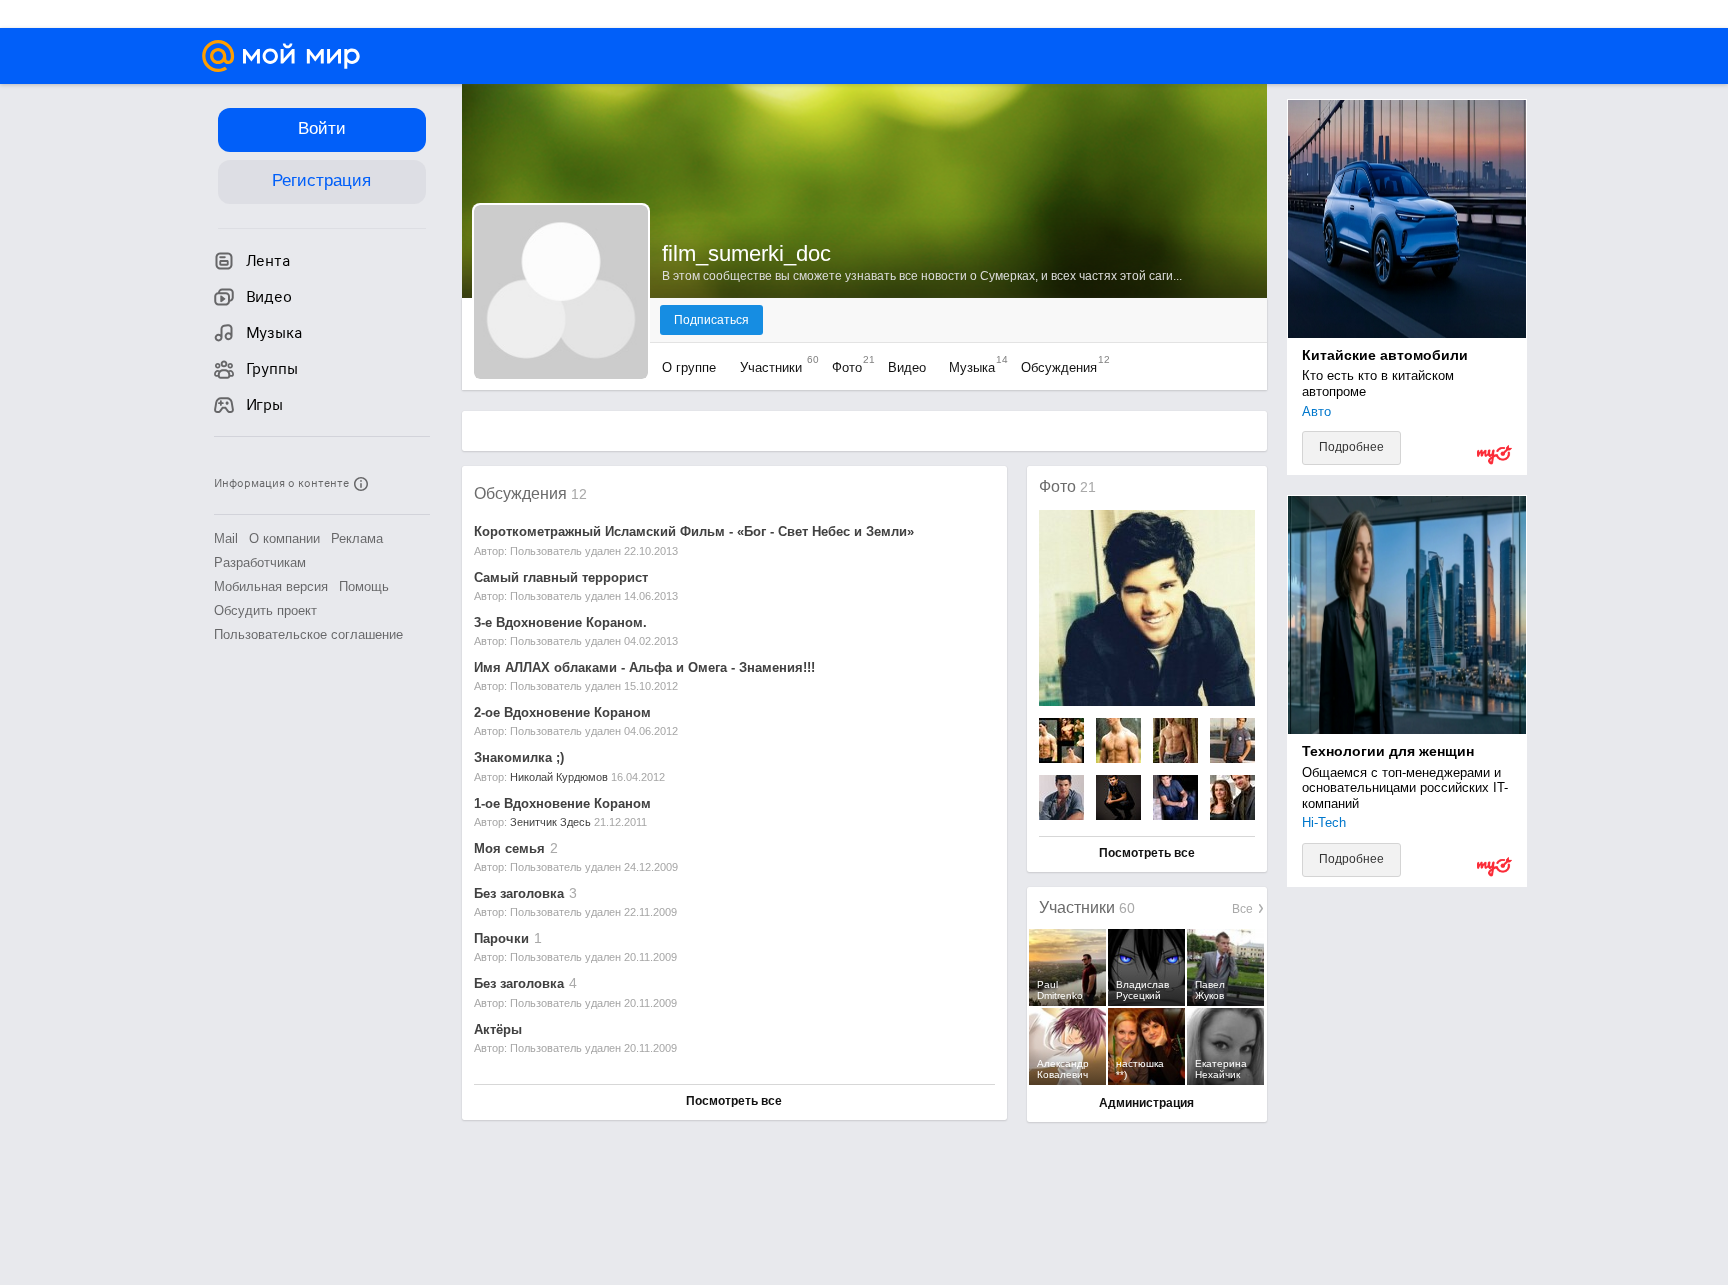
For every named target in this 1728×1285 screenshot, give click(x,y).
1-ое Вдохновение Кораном (562, 803)
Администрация (1146, 1103)
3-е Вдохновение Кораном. (560, 622)
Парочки (501, 938)
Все (1244, 909)
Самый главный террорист (561, 577)
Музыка (973, 367)
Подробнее (1351, 447)
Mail (226, 538)
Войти (322, 128)
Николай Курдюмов (559, 777)
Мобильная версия (271, 586)
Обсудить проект (265, 610)
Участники (774, 367)
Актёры (498, 1029)
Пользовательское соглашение (308, 634)
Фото (848, 367)
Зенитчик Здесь (550, 822)
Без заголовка (519, 893)
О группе (691, 367)
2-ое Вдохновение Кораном (562, 712)
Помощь (364, 586)
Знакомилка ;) (519, 757)
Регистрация (321, 180)
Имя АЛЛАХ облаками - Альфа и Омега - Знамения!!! (644, 667)
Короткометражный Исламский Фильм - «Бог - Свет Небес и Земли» (694, 531)
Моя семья (509, 848)
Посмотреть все (734, 1101)
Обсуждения (1060, 367)
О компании (284, 538)
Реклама (357, 538)
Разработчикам (260, 562)
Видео (907, 367)
